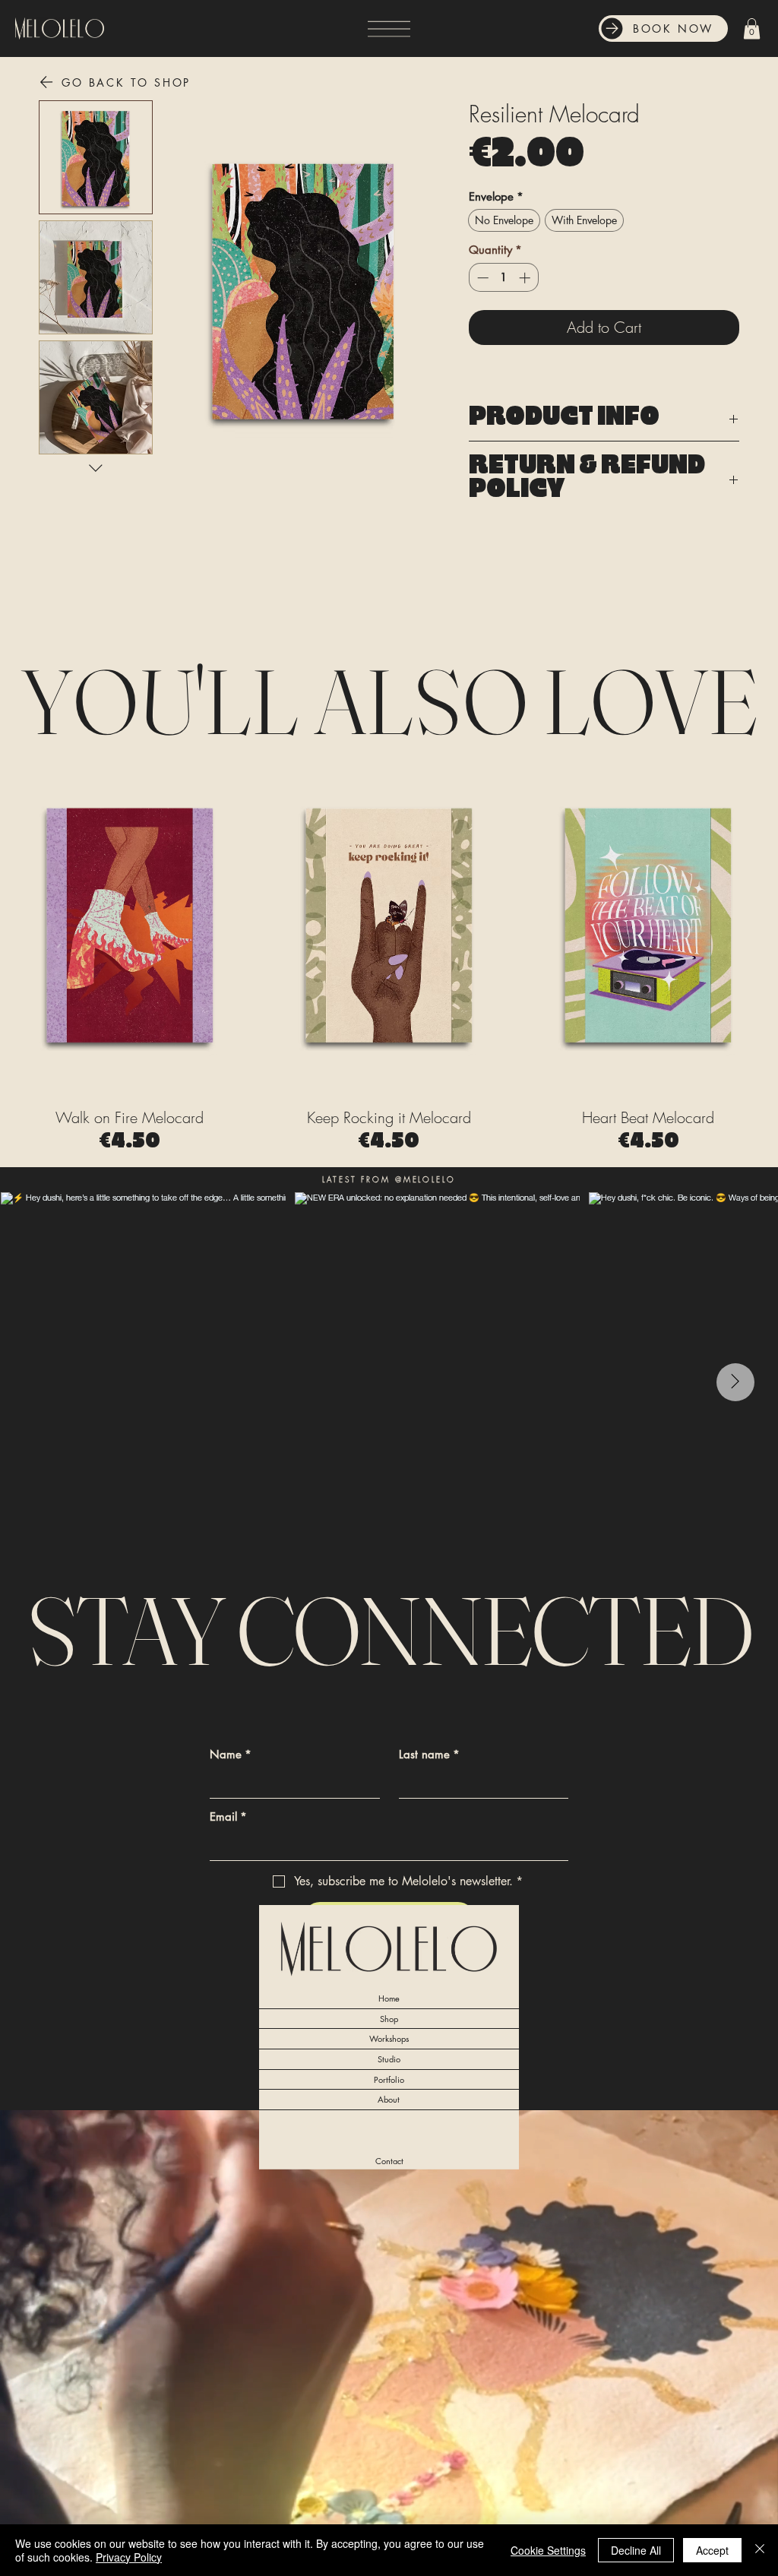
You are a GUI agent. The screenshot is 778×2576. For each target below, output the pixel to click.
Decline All (636, 2550)
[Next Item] (735, 1382)
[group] (389, 951)
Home (389, 1998)
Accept (712, 2550)
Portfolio (389, 2079)
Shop (389, 2019)
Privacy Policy (129, 2557)
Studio (389, 2059)
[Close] (760, 2550)
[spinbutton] (503, 278)
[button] (752, 28)
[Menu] (389, 28)
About (389, 2099)
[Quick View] (130, 923)
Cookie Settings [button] (548, 2550)
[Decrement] (481, 278)
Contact (389, 2161)
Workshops (389, 2038)
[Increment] (526, 278)
